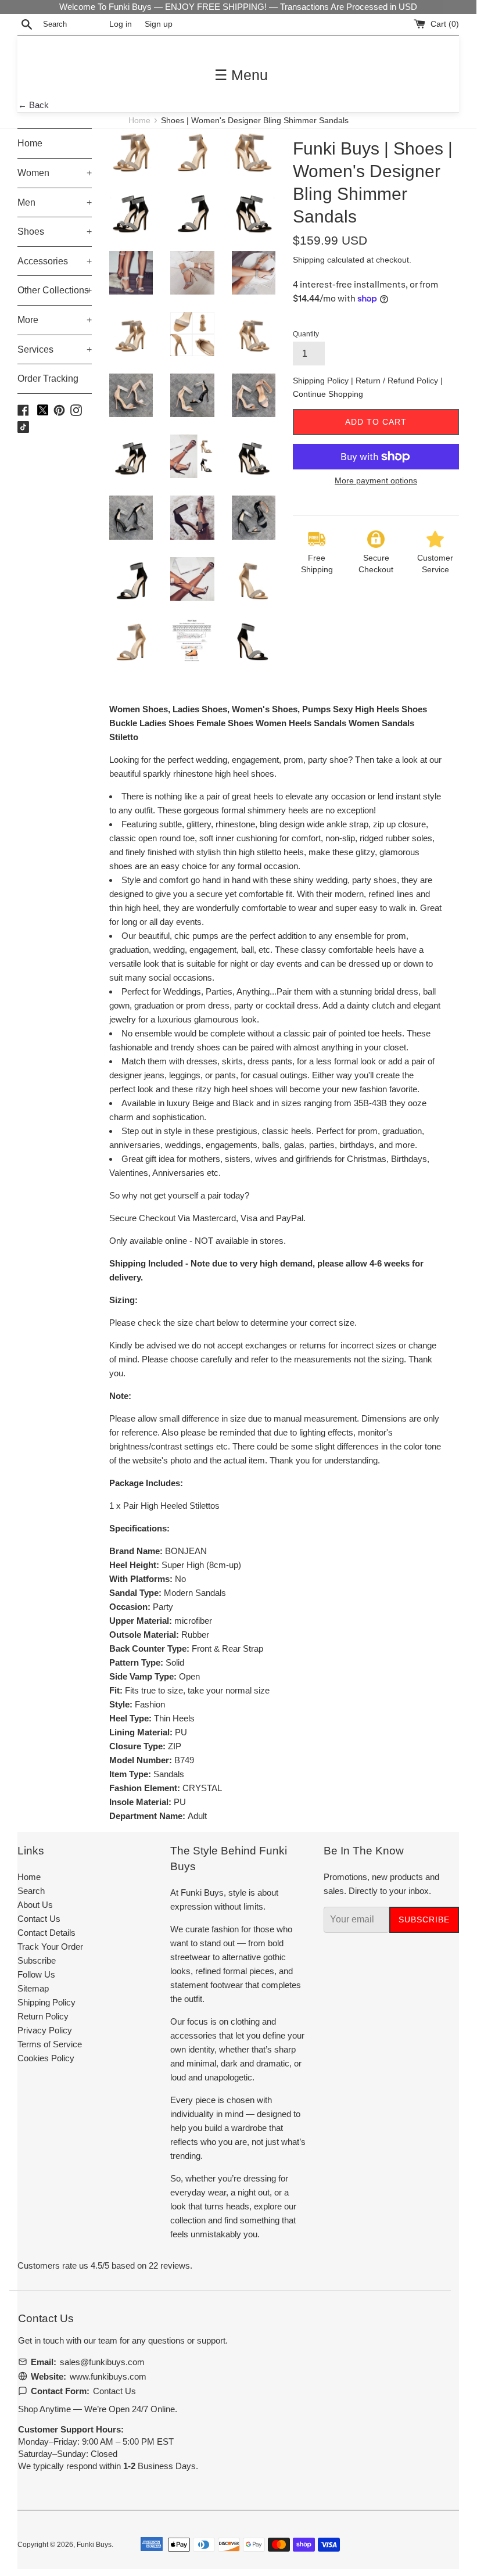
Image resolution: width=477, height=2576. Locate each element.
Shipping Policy (322, 381)
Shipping (309, 260)
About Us (35, 1905)
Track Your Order (50, 1947)
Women (55, 173)
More (55, 320)
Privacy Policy (45, 2030)
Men (55, 202)
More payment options (376, 480)
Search (31, 1891)
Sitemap (33, 1988)
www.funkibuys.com (108, 2376)
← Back (33, 105)
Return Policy (43, 2016)
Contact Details (46, 1933)
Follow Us (36, 1974)
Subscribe (37, 1960)
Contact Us (39, 1919)
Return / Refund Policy (398, 381)
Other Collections (55, 290)
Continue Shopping (328, 394)
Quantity (306, 334)
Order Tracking (48, 378)
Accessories (55, 261)
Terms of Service (50, 2044)
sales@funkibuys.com (102, 2362)
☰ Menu (241, 75)
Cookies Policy (46, 2058)
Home (141, 121)
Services (55, 349)
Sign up (159, 24)
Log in (121, 24)
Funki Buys (94, 2545)
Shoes (55, 232)
